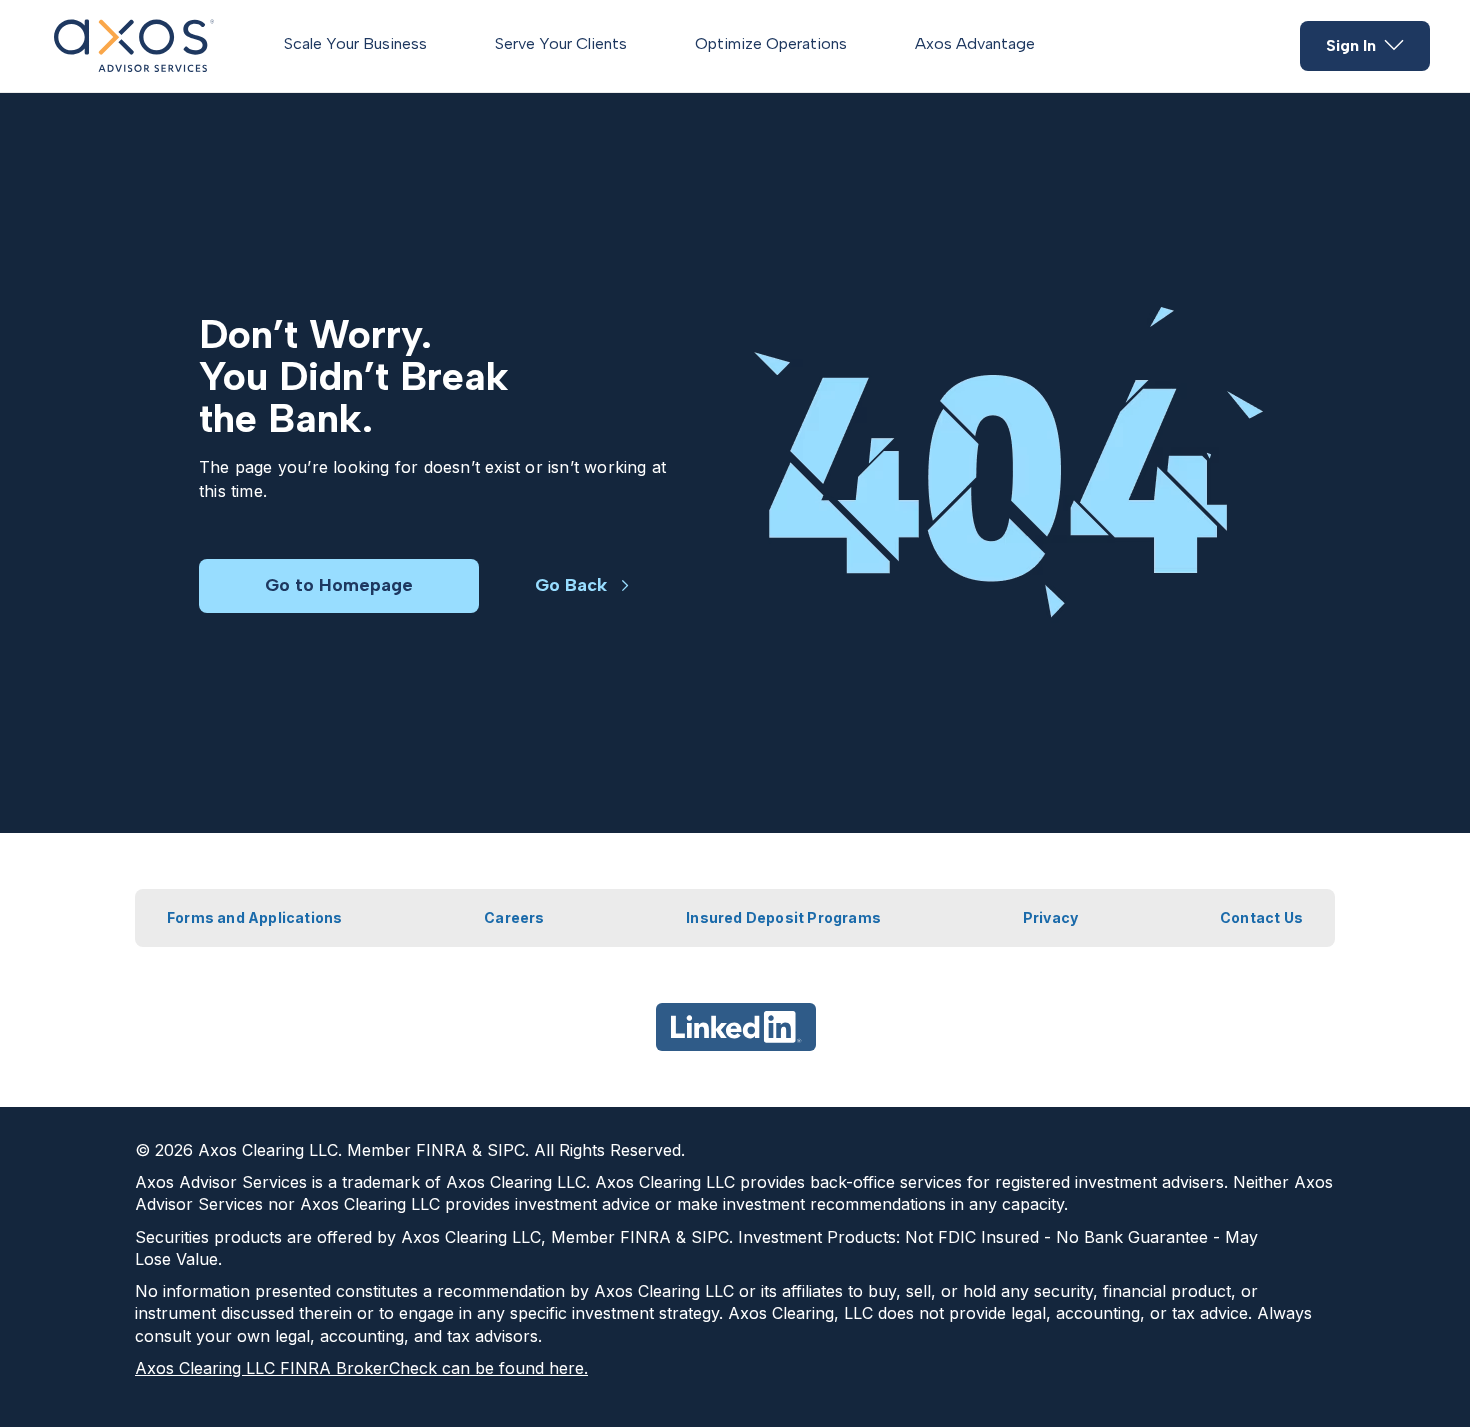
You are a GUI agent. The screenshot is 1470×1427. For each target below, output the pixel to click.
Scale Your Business (355, 43)
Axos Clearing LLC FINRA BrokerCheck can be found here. (361, 1368)
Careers (514, 917)
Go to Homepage (339, 585)
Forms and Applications (254, 917)
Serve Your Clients (561, 43)
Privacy (1050, 917)
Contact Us (1261, 917)
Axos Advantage (975, 43)
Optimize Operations (771, 43)
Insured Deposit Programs (783, 917)
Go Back (571, 585)
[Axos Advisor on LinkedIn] (735, 1027)
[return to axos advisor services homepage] (134, 46)
